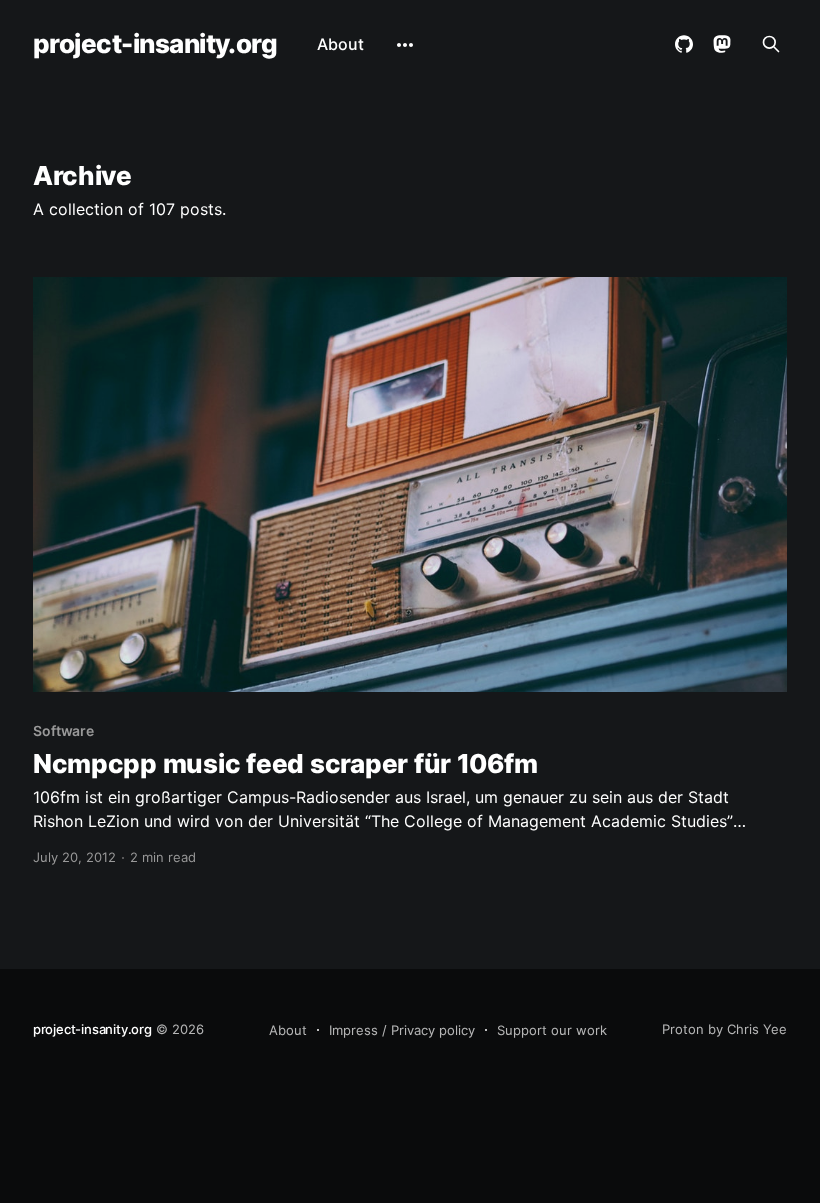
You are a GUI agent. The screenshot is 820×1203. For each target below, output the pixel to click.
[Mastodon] (722, 44)
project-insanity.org (155, 44)
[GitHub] (684, 44)
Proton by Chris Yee (724, 1029)
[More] (405, 45)
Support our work (552, 1030)
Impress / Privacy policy (402, 1030)
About (340, 44)
